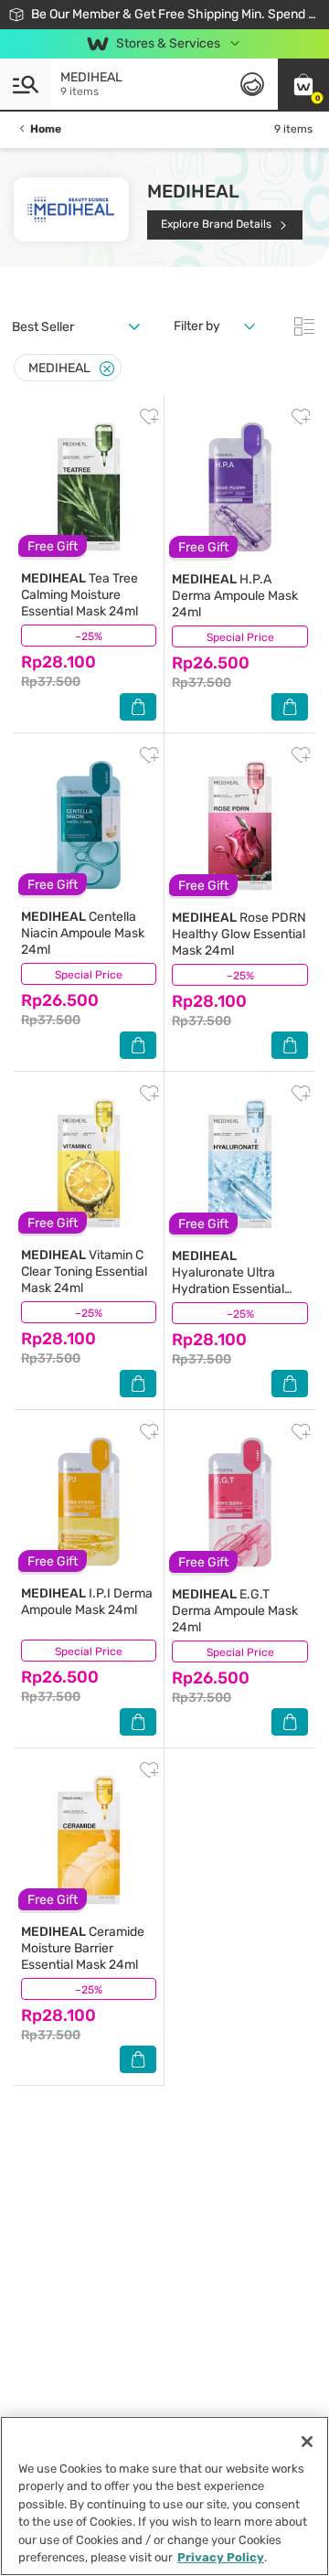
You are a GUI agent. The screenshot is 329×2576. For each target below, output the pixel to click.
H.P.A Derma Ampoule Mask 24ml (235, 596)
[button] (303, 84)
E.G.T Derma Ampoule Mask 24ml (235, 1611)
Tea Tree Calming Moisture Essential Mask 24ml (80, 595)
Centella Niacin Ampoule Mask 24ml (83, 933)
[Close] (107, 369)
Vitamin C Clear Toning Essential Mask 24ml (84, 1272)
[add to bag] (138, 707)
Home (46, 129)
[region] (164, 2496)
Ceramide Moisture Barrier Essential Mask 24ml (83, 1948)
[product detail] (89, 486)
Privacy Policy (221, 2557)
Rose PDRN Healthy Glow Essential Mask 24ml (239, 934)
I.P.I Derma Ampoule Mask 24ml (87, 1602)
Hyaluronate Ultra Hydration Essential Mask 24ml (228, 1281)
